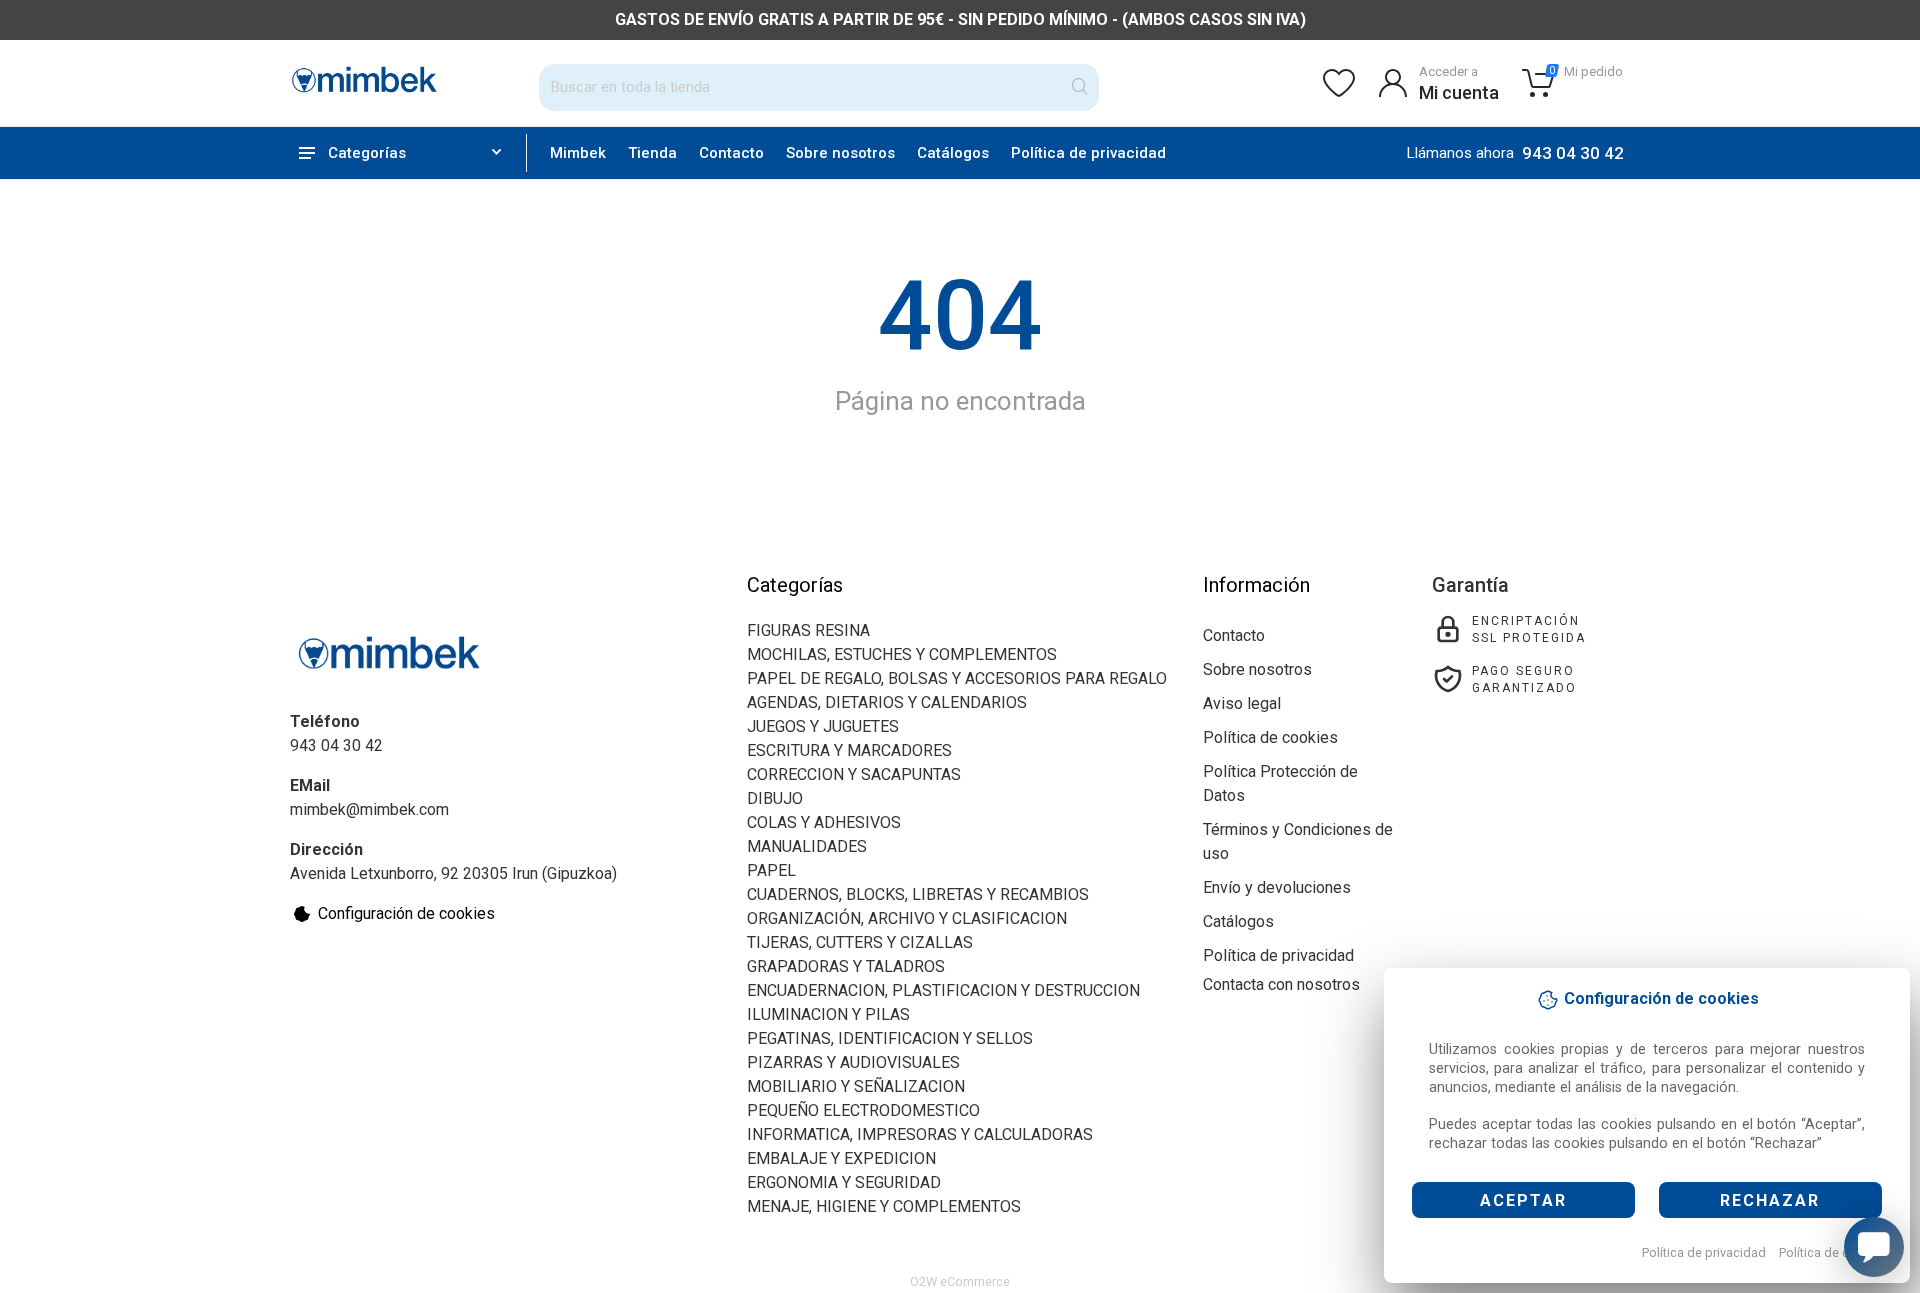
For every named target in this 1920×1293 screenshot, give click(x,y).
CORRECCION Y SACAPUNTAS (854, 774)
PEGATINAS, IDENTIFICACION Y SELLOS (890, 1038)
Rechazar (1770, 1200)
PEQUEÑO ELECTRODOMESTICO (863, 1110)
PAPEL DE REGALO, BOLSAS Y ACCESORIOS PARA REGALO (957, 678)
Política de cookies (1833, 1252)
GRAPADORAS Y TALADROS (846, 966)
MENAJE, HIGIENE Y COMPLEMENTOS (884, 1206)
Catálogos (953, 153)
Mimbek (578, 153)
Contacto (731, 153)
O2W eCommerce (960, 1281)
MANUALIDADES (807, 846)
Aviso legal (1242, 703)
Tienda (652, 153)
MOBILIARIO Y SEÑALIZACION (856, 1086)
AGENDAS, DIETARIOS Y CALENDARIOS (887, 702)
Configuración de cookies (406, 913)
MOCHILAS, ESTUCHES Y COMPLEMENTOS (902, 654)
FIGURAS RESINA (808, 630)
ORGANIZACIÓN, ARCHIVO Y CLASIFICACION (907, 918)
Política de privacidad (1704, 1252)
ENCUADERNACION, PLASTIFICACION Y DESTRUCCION (943, 990)
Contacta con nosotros (1281, 984)
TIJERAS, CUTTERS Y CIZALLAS (860, 942)
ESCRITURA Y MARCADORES (849, 750)
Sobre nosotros (840, 153)
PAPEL (771, 870)
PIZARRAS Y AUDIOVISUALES (853, 1062)
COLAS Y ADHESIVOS (824, 822)
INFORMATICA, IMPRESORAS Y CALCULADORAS (920, 1134)
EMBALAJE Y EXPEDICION (841, 1158)
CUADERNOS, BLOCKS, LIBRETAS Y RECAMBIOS (918, 894)
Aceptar (1523, 1200)
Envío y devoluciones (1277, 887)
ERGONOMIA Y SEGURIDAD (844, 1182)
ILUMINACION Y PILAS (828, 1014)
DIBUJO (775, 798)
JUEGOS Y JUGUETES (823, 726)
